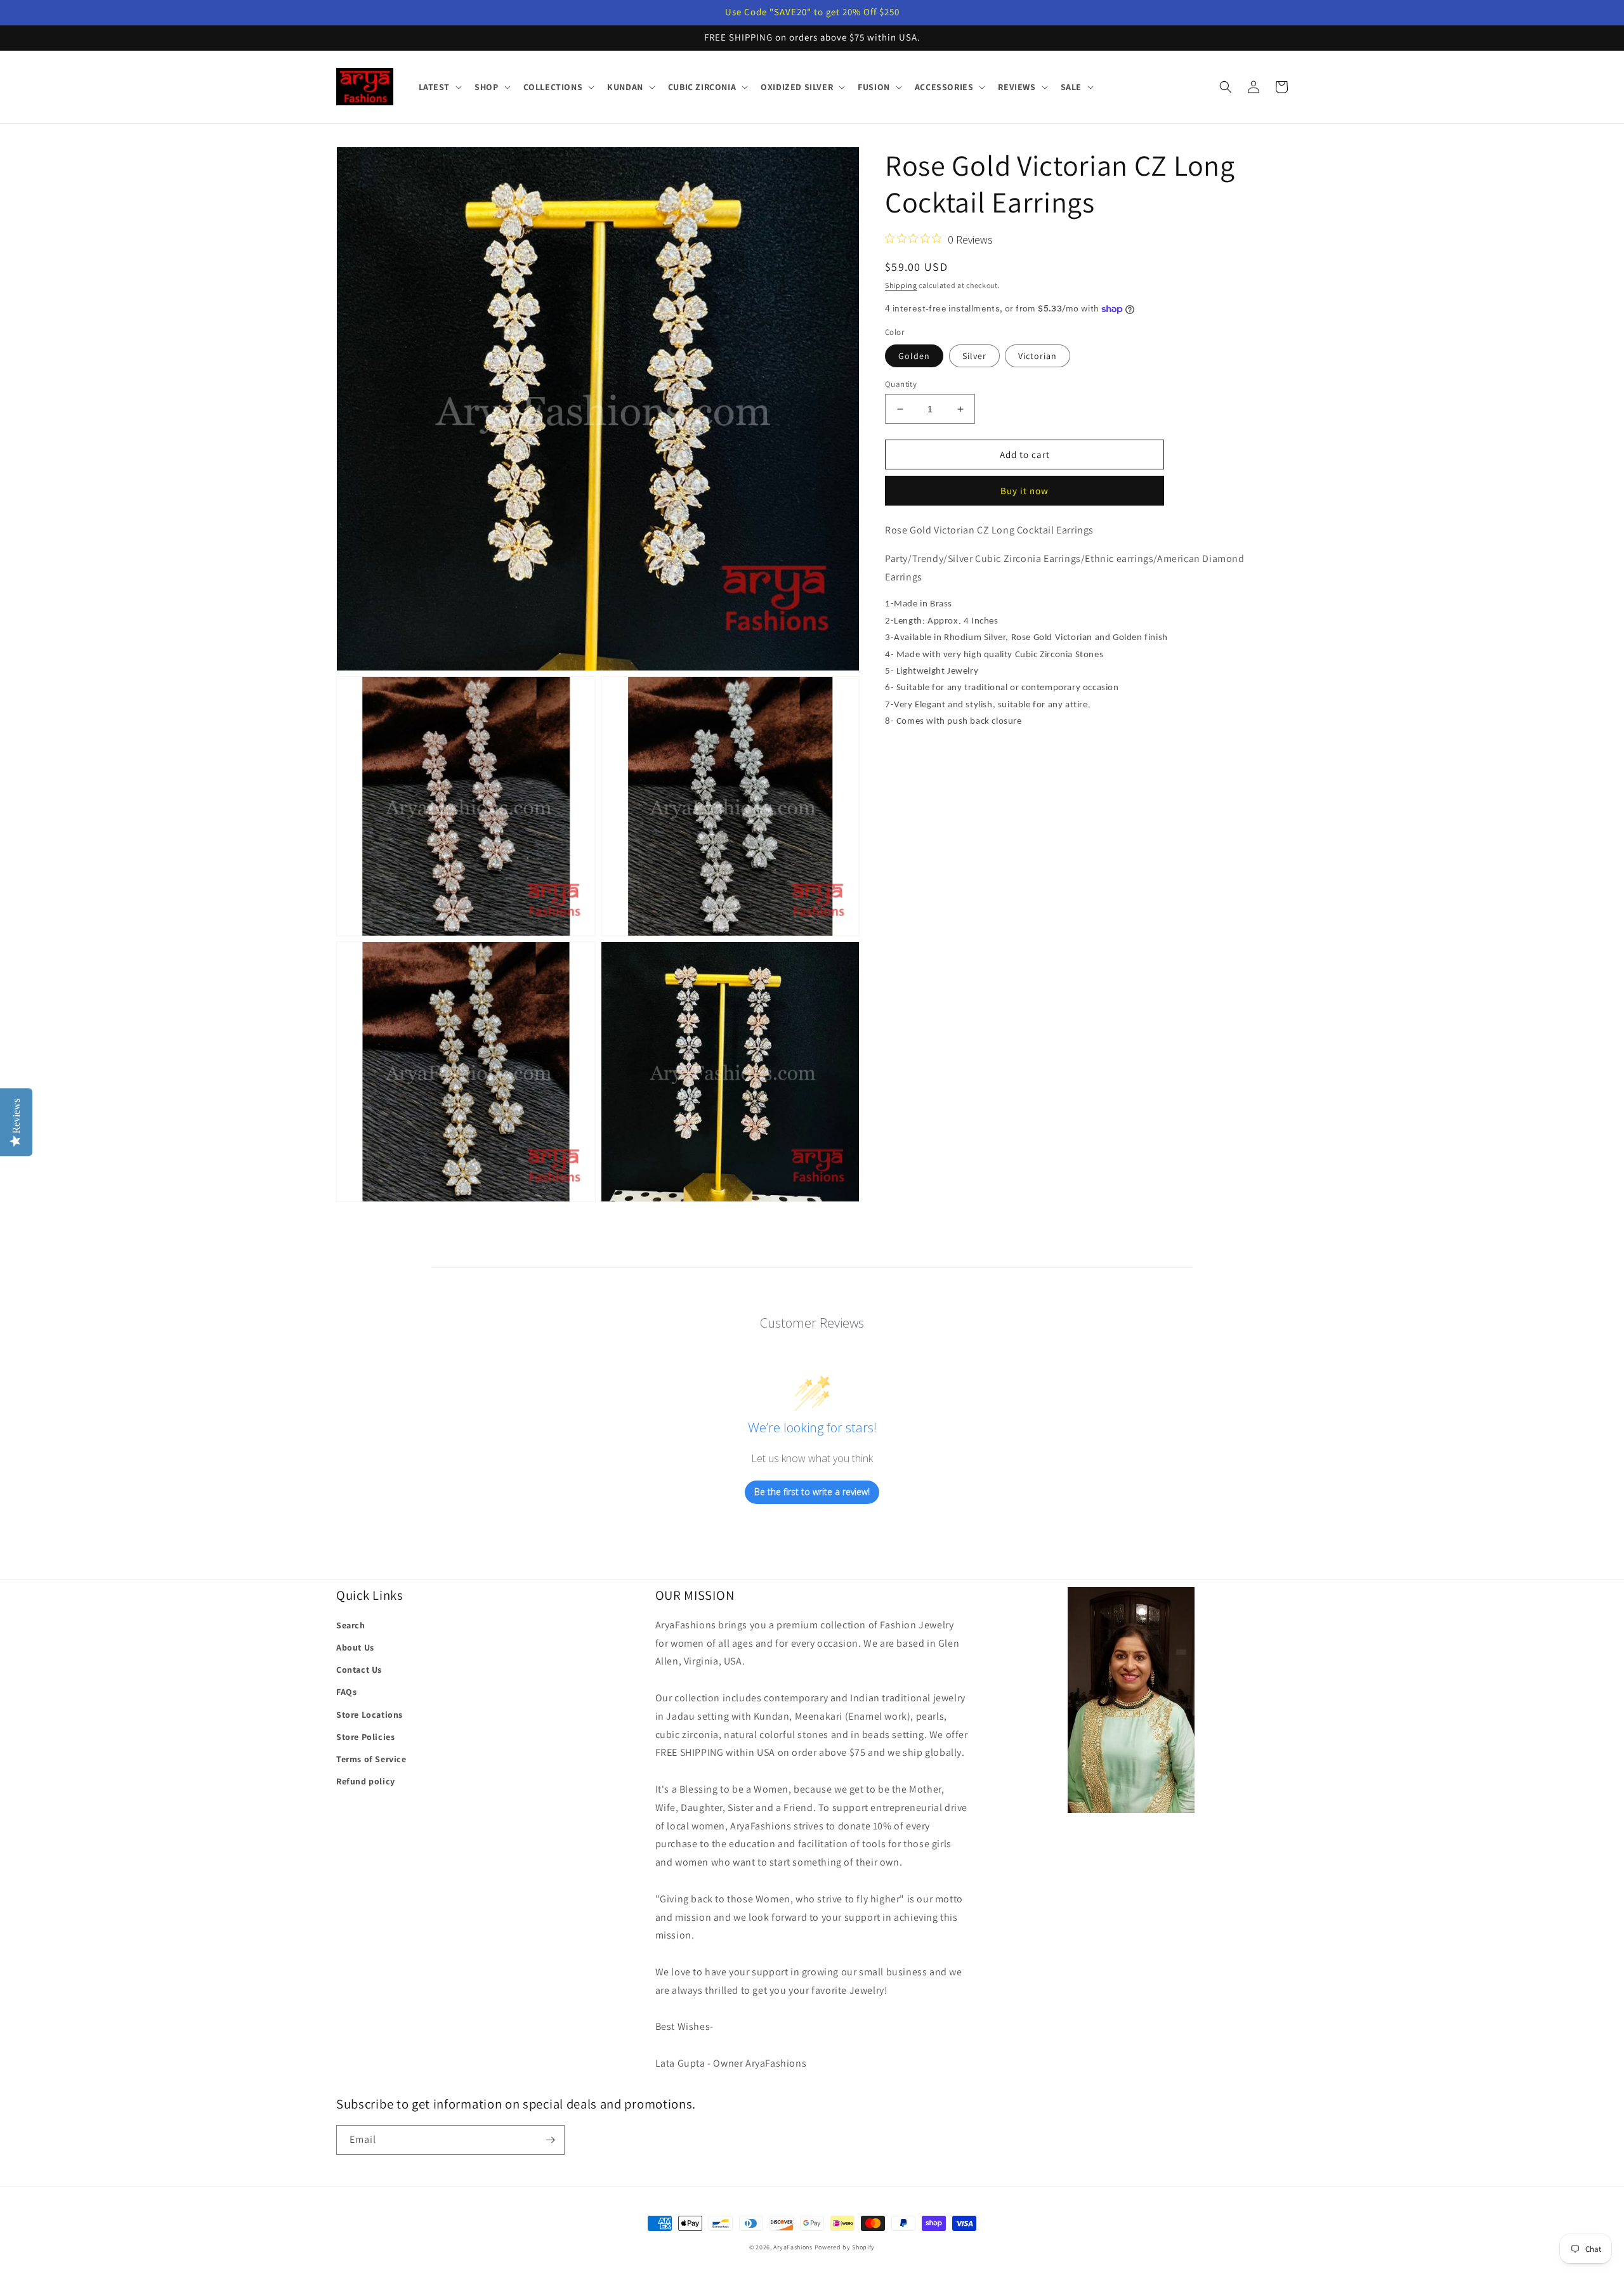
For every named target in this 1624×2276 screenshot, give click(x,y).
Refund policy (366, 1781)
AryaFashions (793, 2247)
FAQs (346, 1692)
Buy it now (1025, 491)
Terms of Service (371, 1759)
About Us (355, 1647)
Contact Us (359, 1670)
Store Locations (370, 1715)
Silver (974, 356)
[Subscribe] (550, 2140)
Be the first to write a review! (812, 1492)
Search (351, 1625)
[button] (439, 87)
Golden (914, 356)
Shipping (901, 285)
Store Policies (365, 1737)
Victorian (1038, 356)
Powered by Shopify (845, 2247)
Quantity (901, 384)
